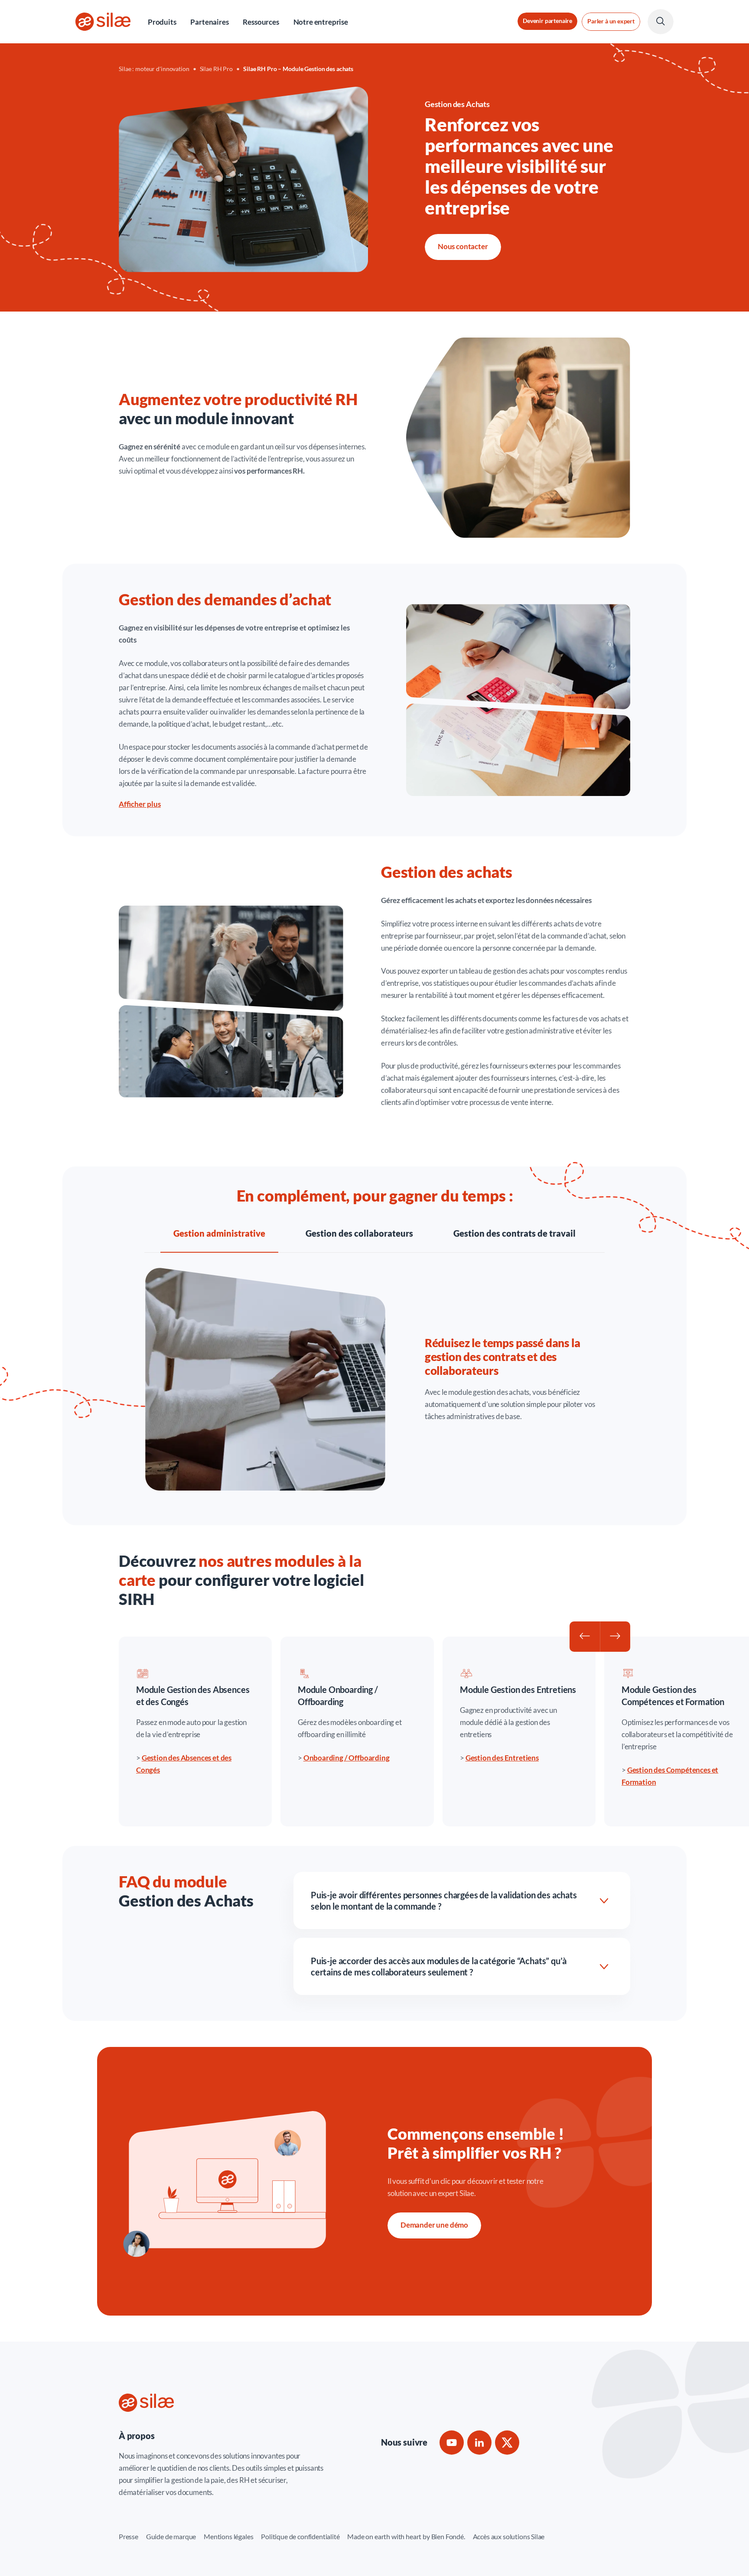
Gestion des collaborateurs (359, 1233)
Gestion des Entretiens (502, 1758)
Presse (129, 2536)
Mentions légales (228, 2536)
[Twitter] (507, 2443)
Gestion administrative (219, 1233)
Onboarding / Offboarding (347, 1758)
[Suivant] (615, 1637)
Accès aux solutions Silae (509, 2536)
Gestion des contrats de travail (515, 1233)
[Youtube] (452, 2443)
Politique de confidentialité (300, 2536)
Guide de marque (171, 2536)
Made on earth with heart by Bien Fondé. (406, 2536)
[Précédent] (585, 1637)
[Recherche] (661, 22)
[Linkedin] (479, 2443)
